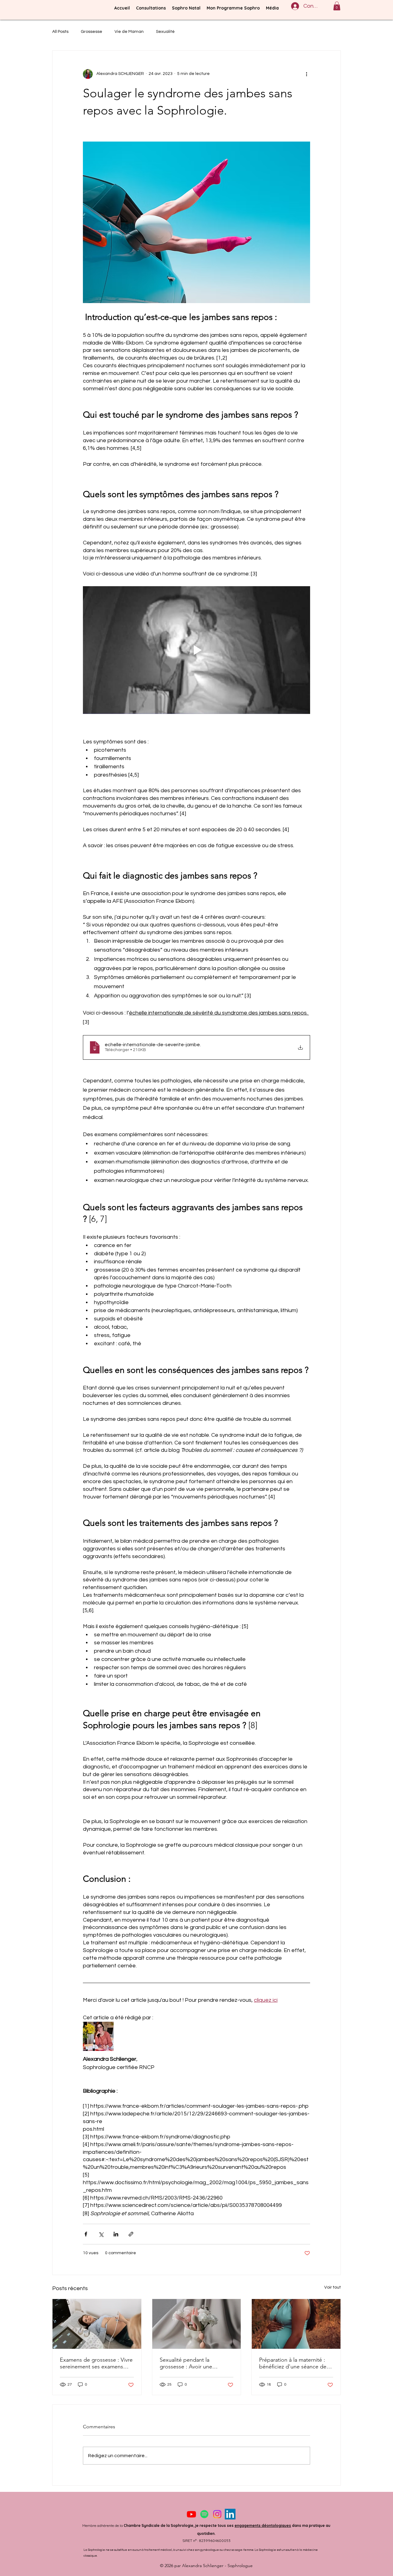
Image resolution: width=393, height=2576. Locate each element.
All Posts (60, 32)
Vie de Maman (129, 32)
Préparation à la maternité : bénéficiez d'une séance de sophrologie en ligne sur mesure (293, 2363)
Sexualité (165, 32)
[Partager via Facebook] (86, 2234)
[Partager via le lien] (131, 2234)
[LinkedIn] (230, 2514)
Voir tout (333, 2287)
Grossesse (91, 32)
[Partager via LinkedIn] (116, 2234)
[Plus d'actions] (306, 74)
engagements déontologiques (263, 2525)
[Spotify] (204, 2514)
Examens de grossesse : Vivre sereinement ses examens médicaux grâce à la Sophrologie (96, 2363)
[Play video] (196, 650)
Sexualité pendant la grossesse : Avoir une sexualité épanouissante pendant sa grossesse (189, 2363)
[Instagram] (217, 2514)
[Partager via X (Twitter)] (101, 2234)
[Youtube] (191, 2514)
